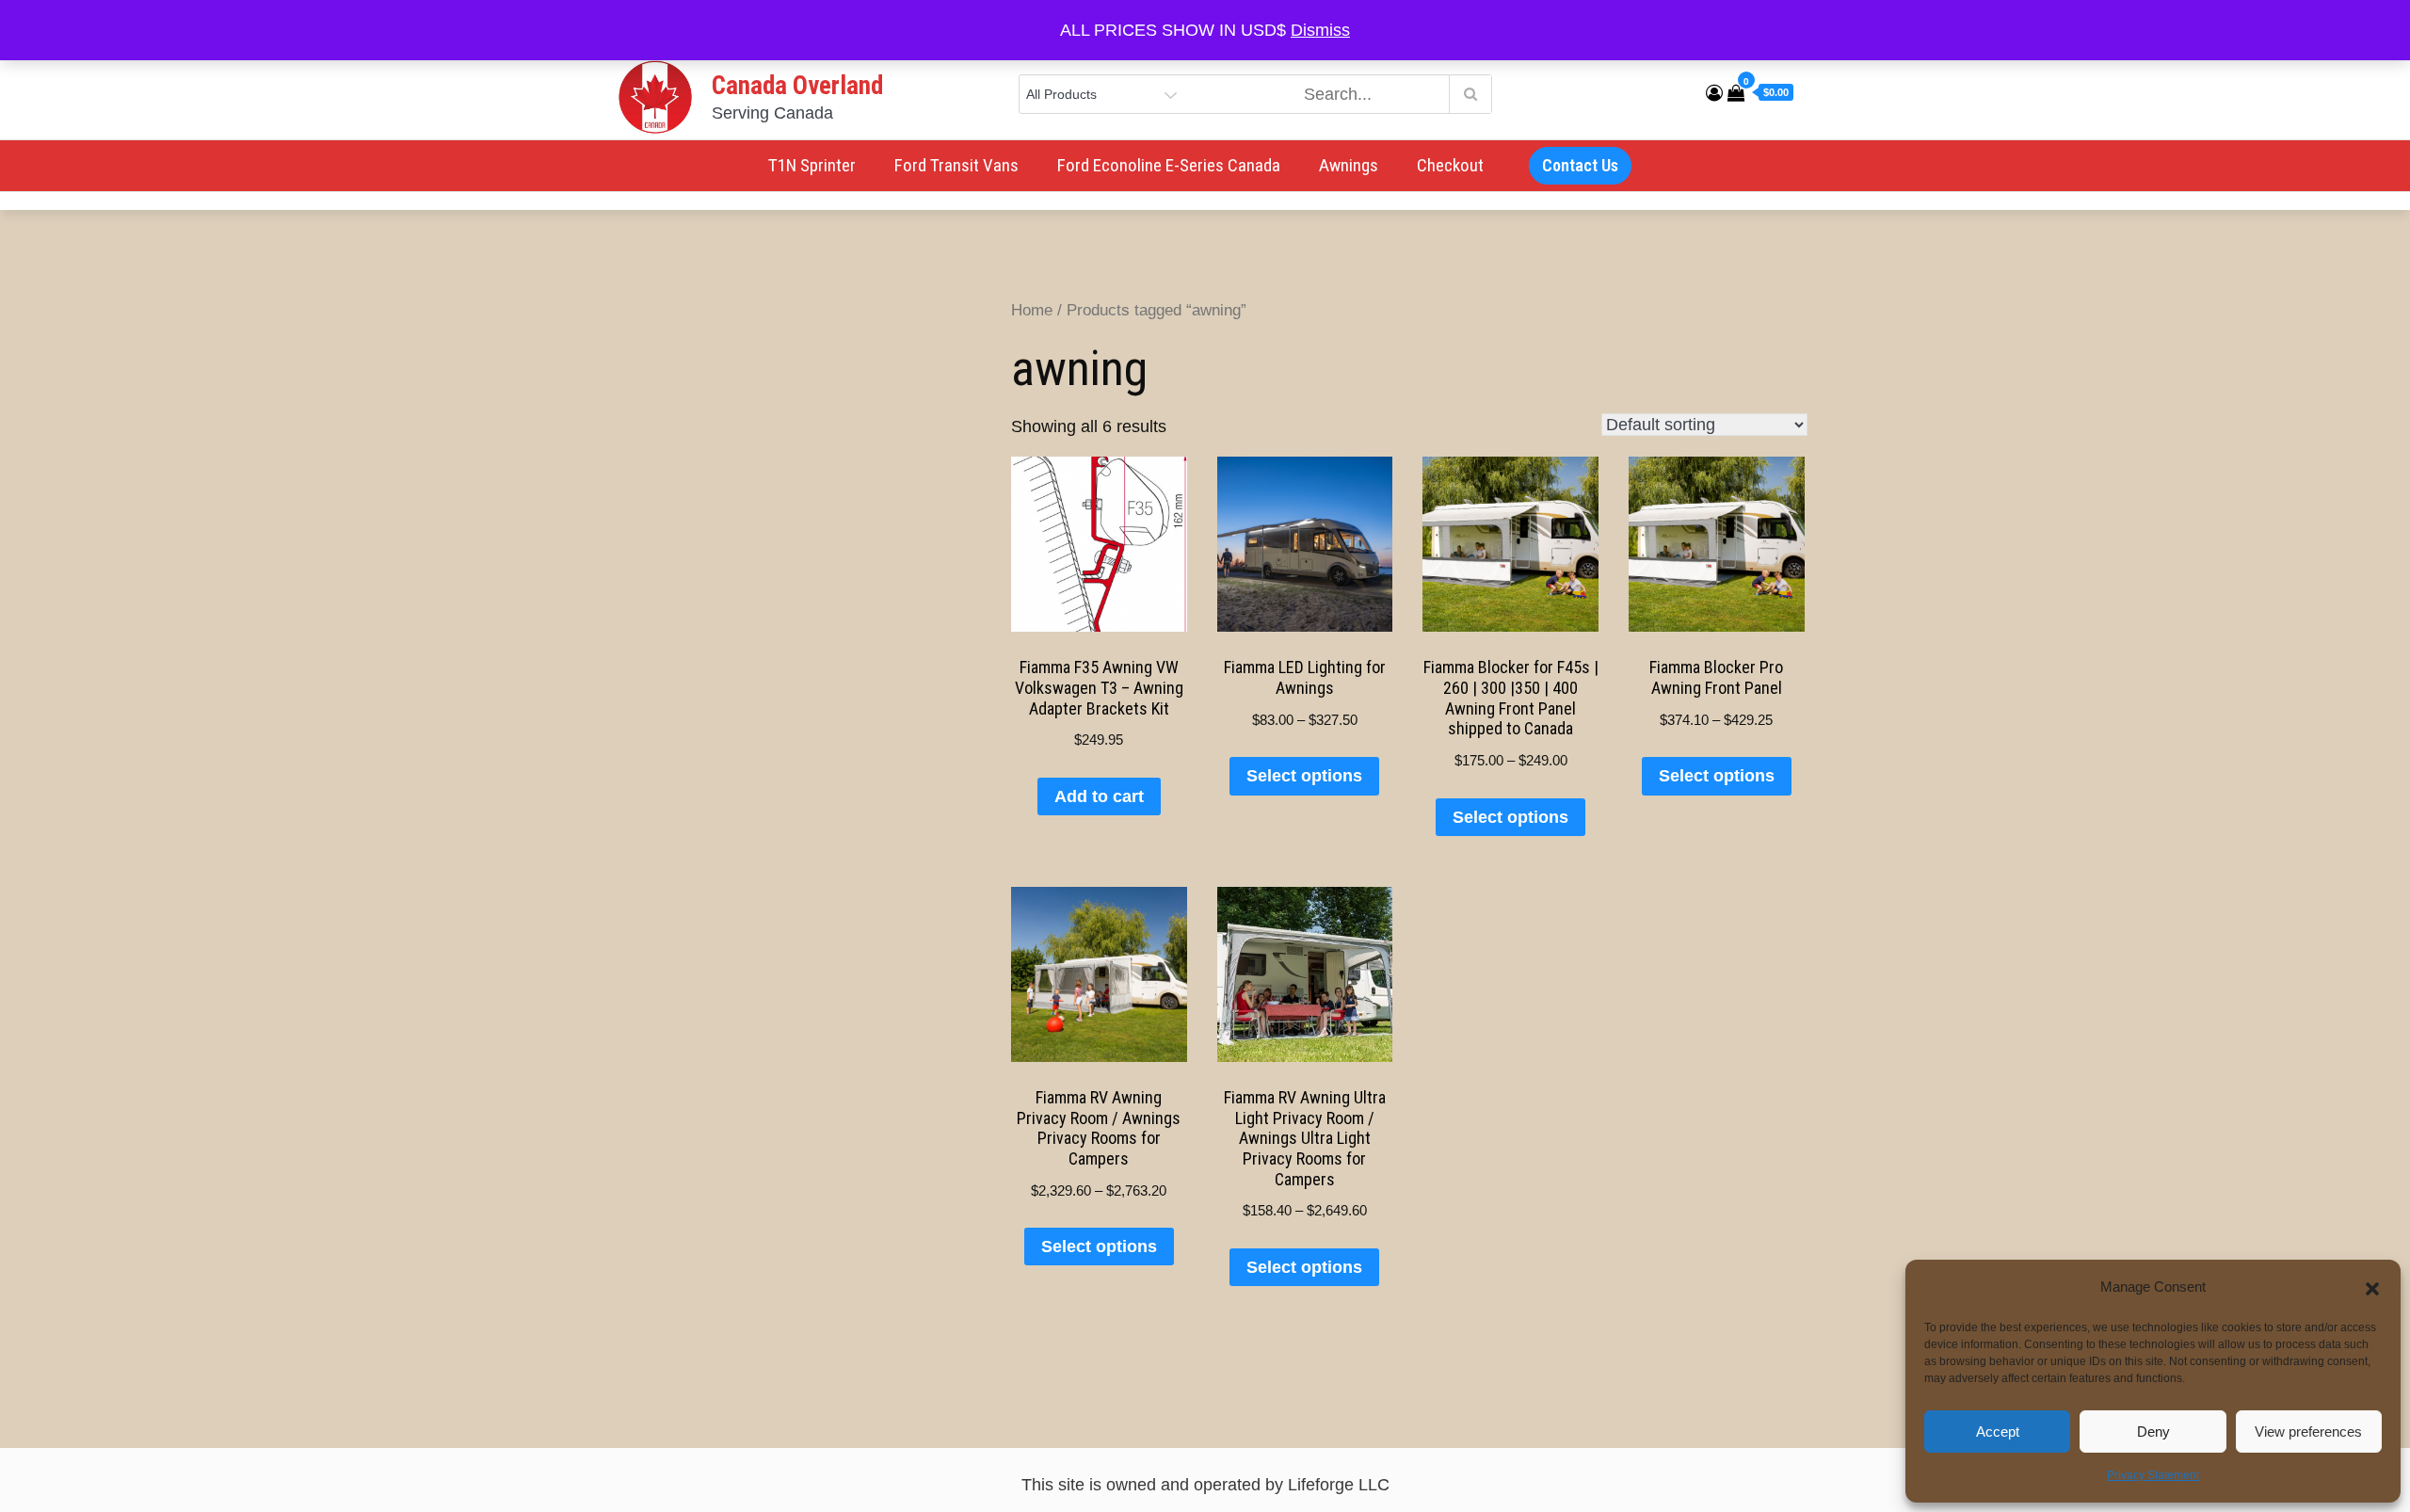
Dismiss (1320, 30)
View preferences (2308, 1432)
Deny (2153, 1432)
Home (1032, 310)
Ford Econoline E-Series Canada (1169, 165)
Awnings (1349, 165)
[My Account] (1714, 93)
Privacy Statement (2153, 1475)
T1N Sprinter (812, 165)
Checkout (1450, 165)
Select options (1304, 776)
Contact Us (1580, 165)
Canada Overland (797, 86)
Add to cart (1099, 796)
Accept (1998, 1432)
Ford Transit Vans (956, 165)
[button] (2372, 1287)
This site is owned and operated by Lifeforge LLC (1205, 1485)
